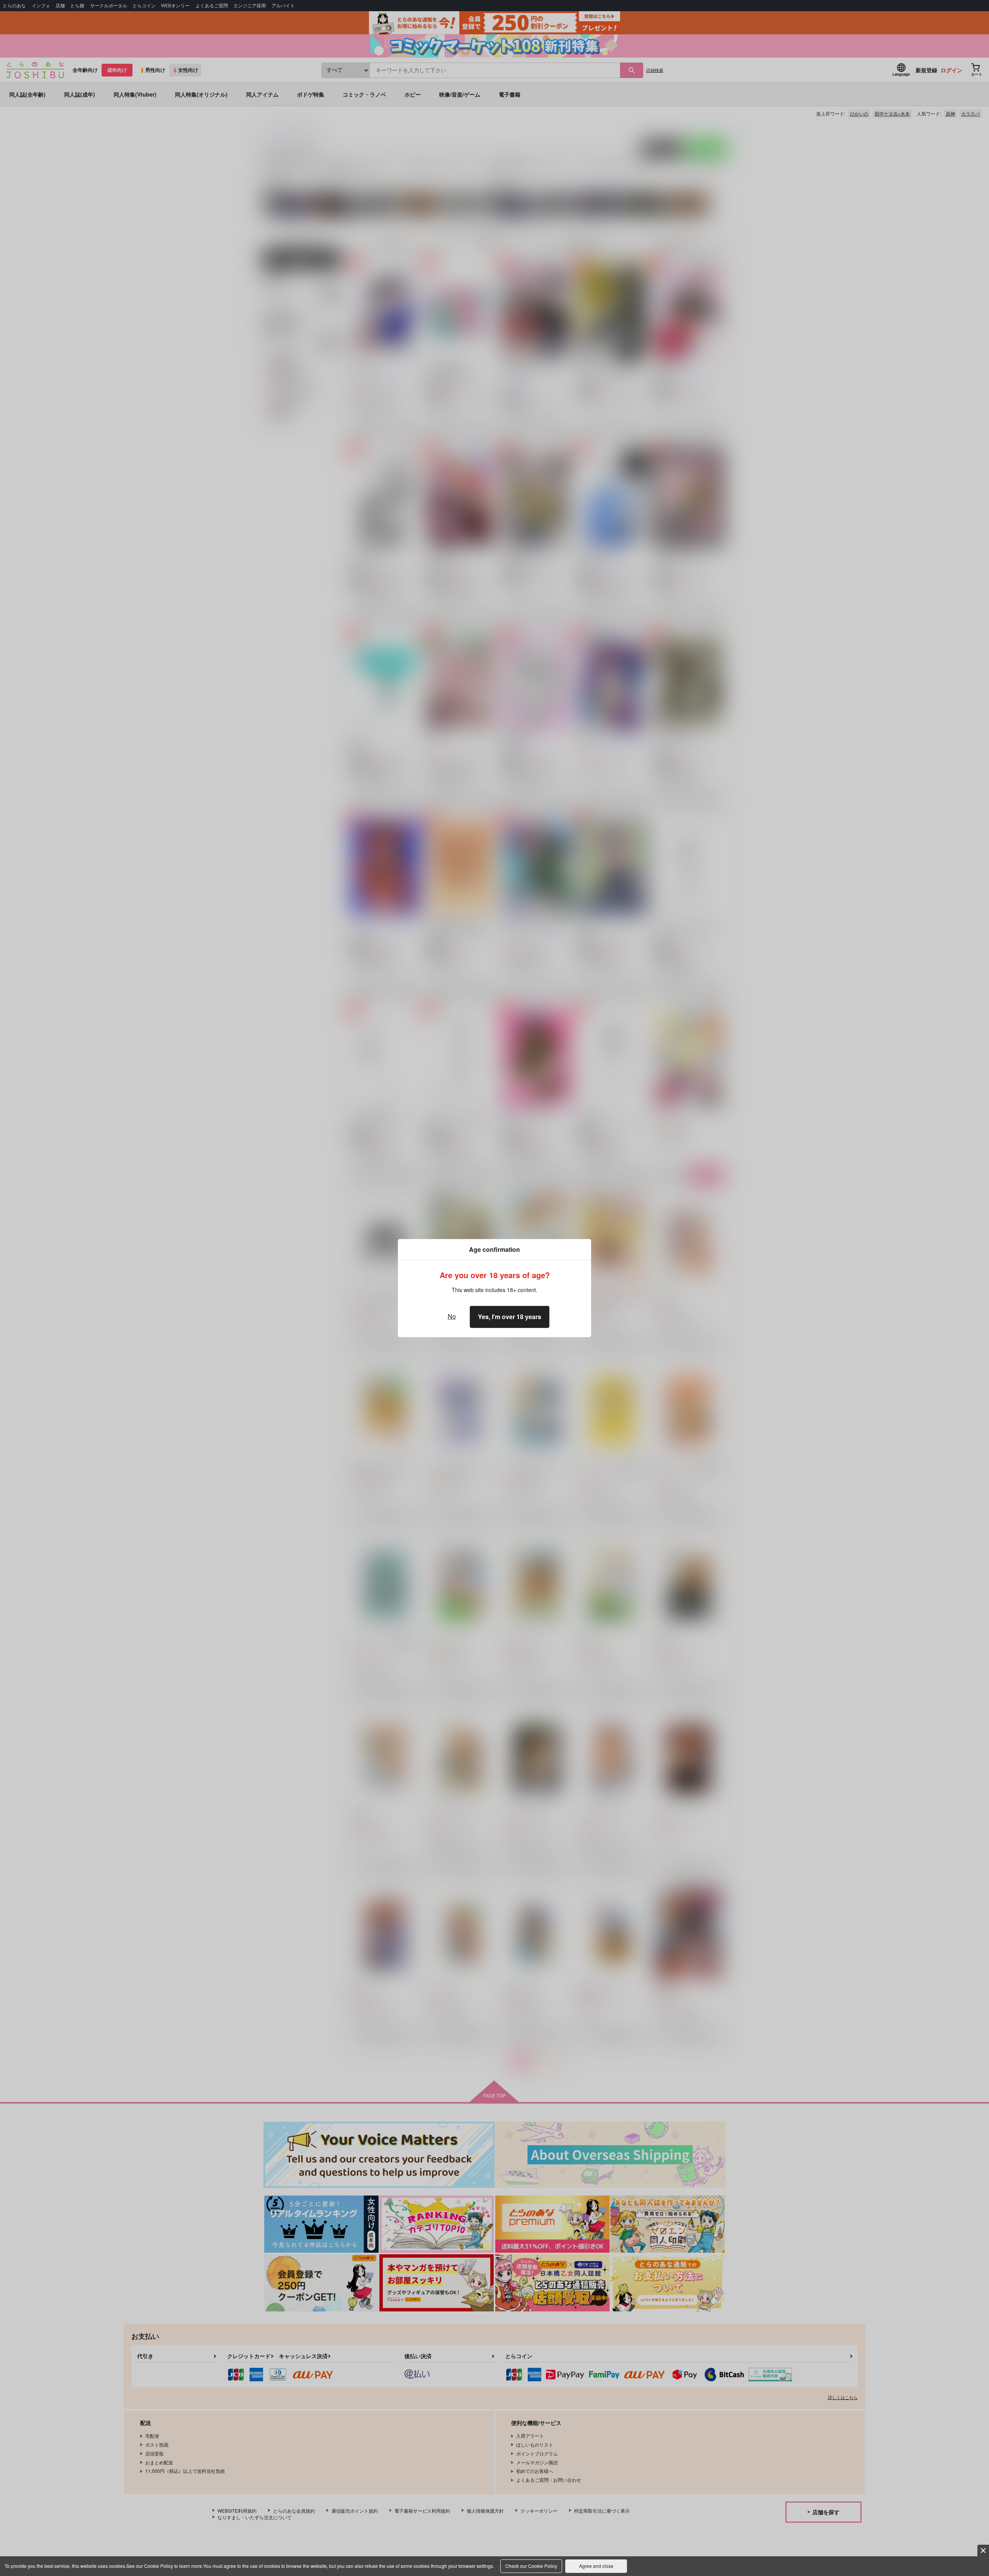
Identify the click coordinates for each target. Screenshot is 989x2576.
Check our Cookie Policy (531, 2566)
